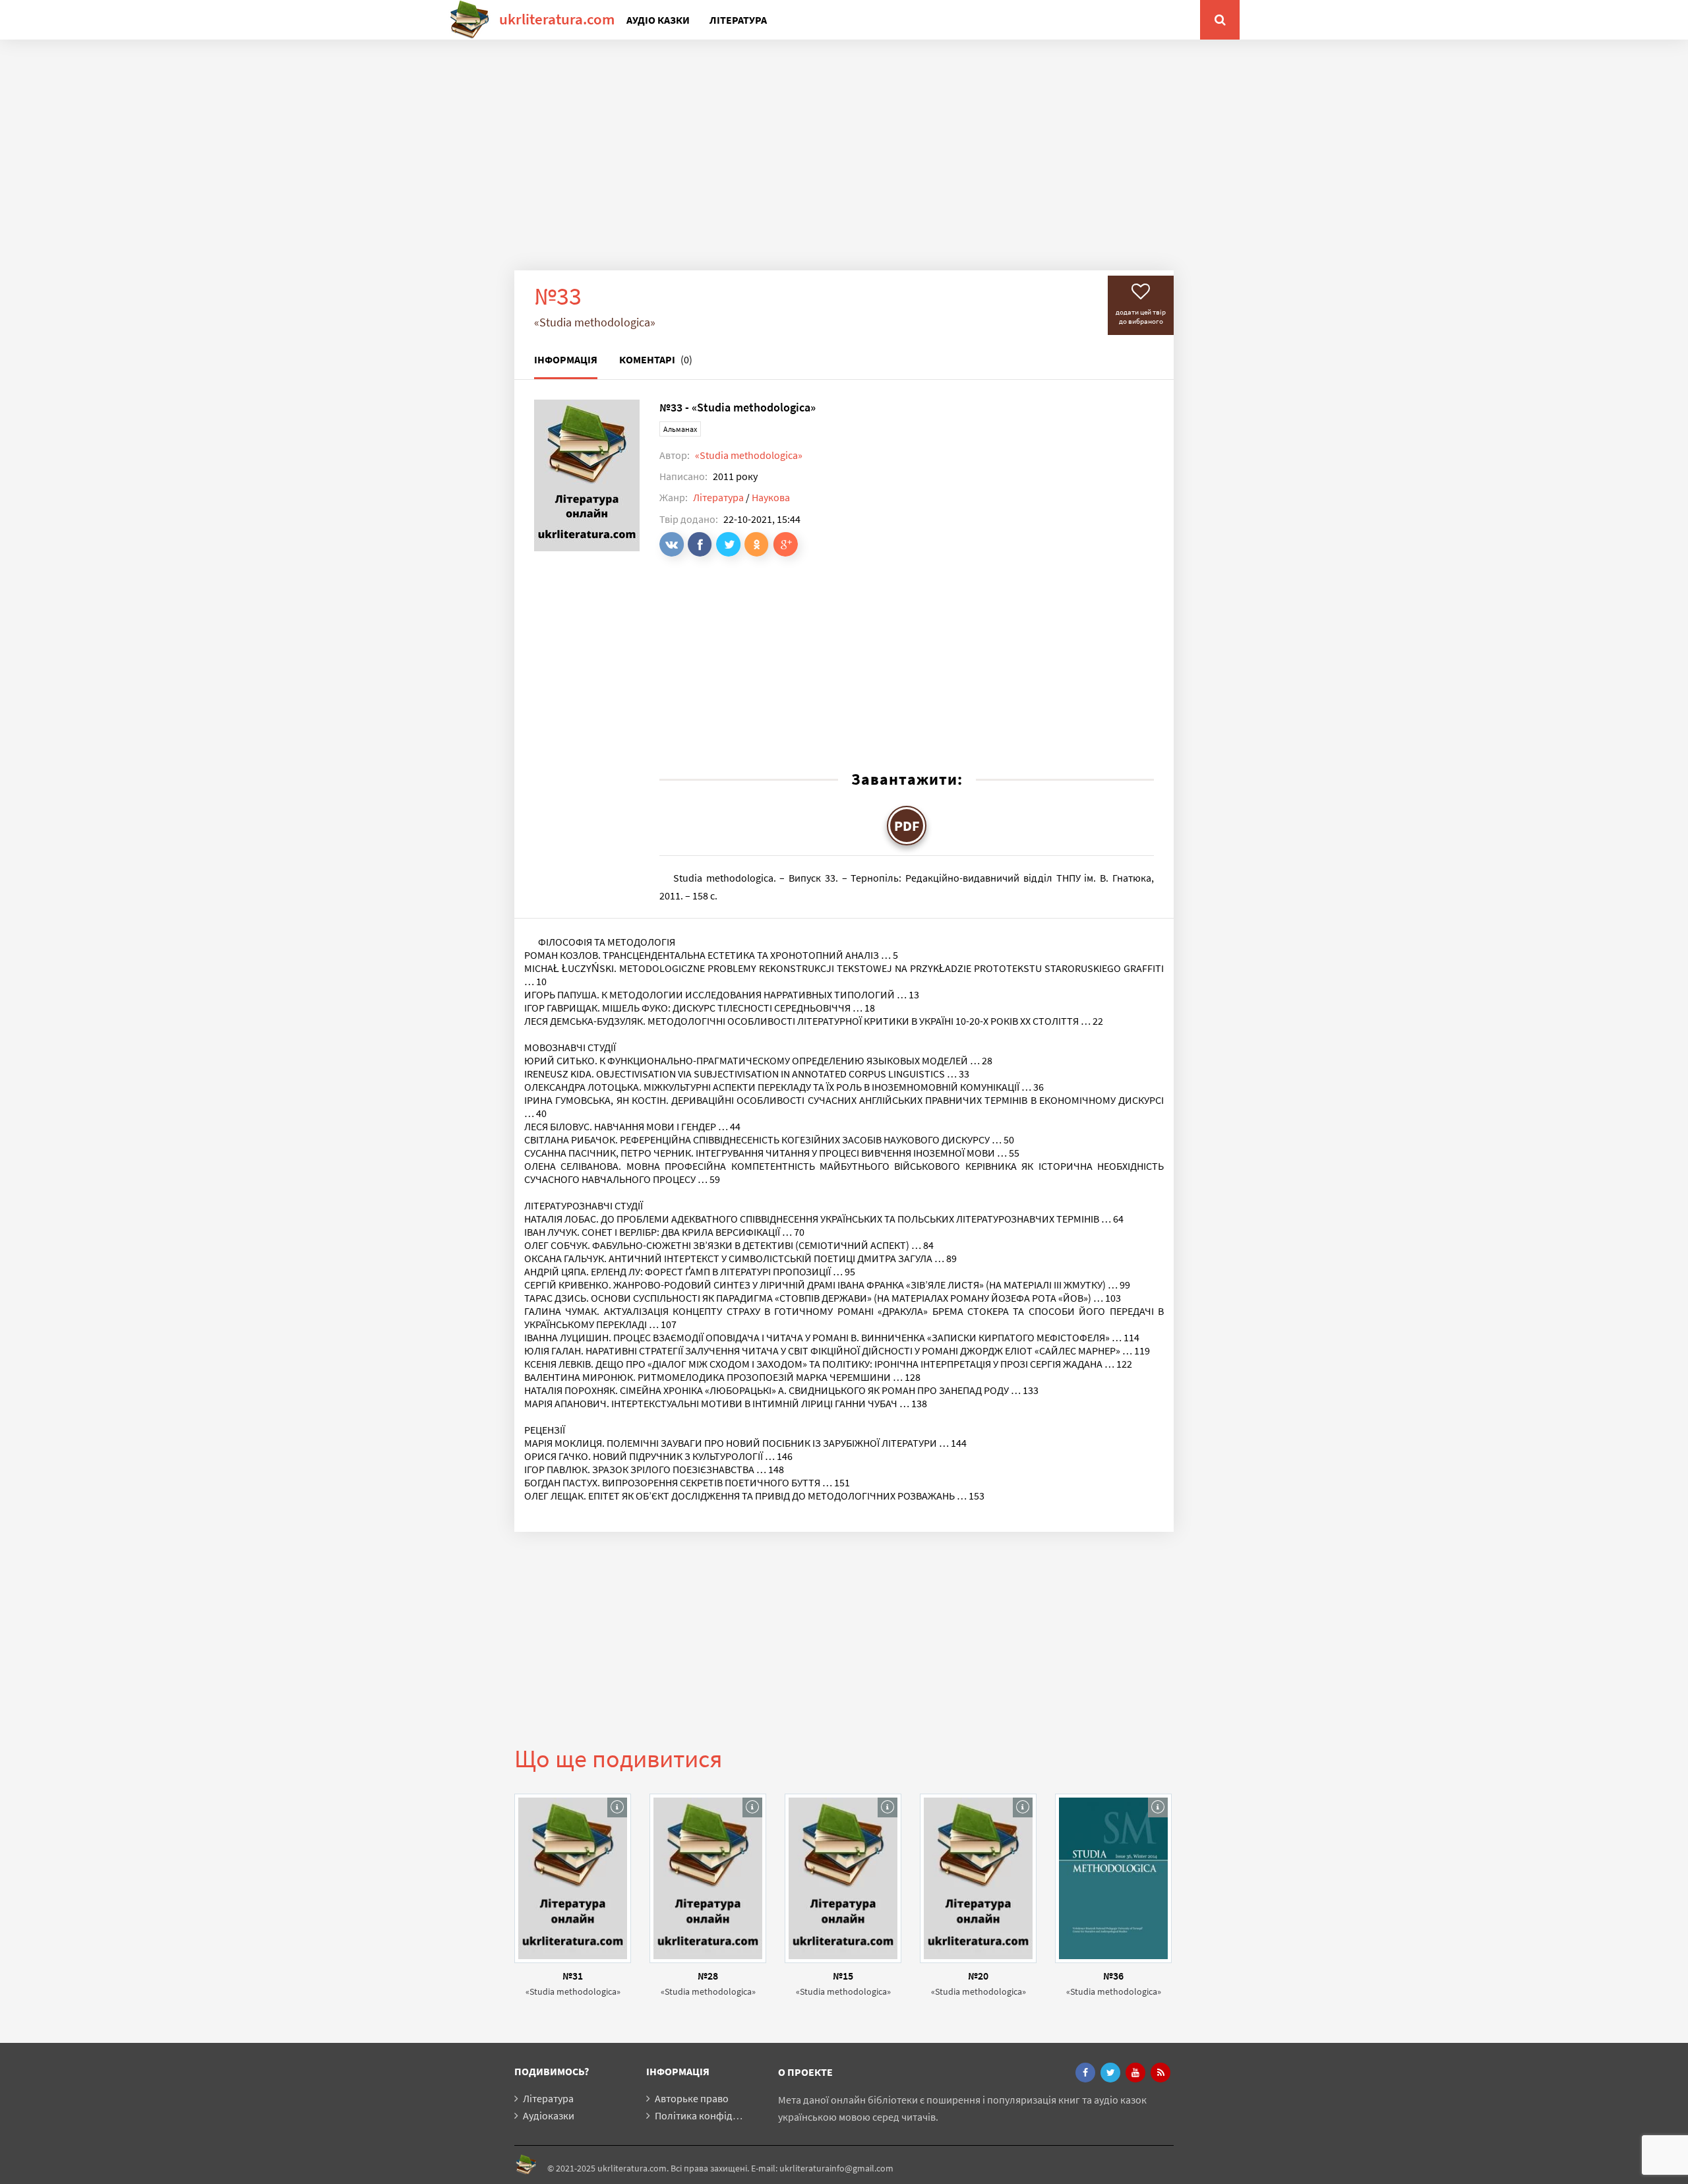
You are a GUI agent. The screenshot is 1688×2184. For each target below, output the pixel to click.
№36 (1113, 1976)
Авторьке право (692, 2098)
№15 (843, 1976)
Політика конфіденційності (718, 2115)
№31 (573, 1976)
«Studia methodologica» (749, 455)
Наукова (771, 497)
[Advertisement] (844, 165)
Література (738, 20)
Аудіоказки (549, 2115)
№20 (978, 1976)
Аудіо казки (658, 20)
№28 (708, 1976)
